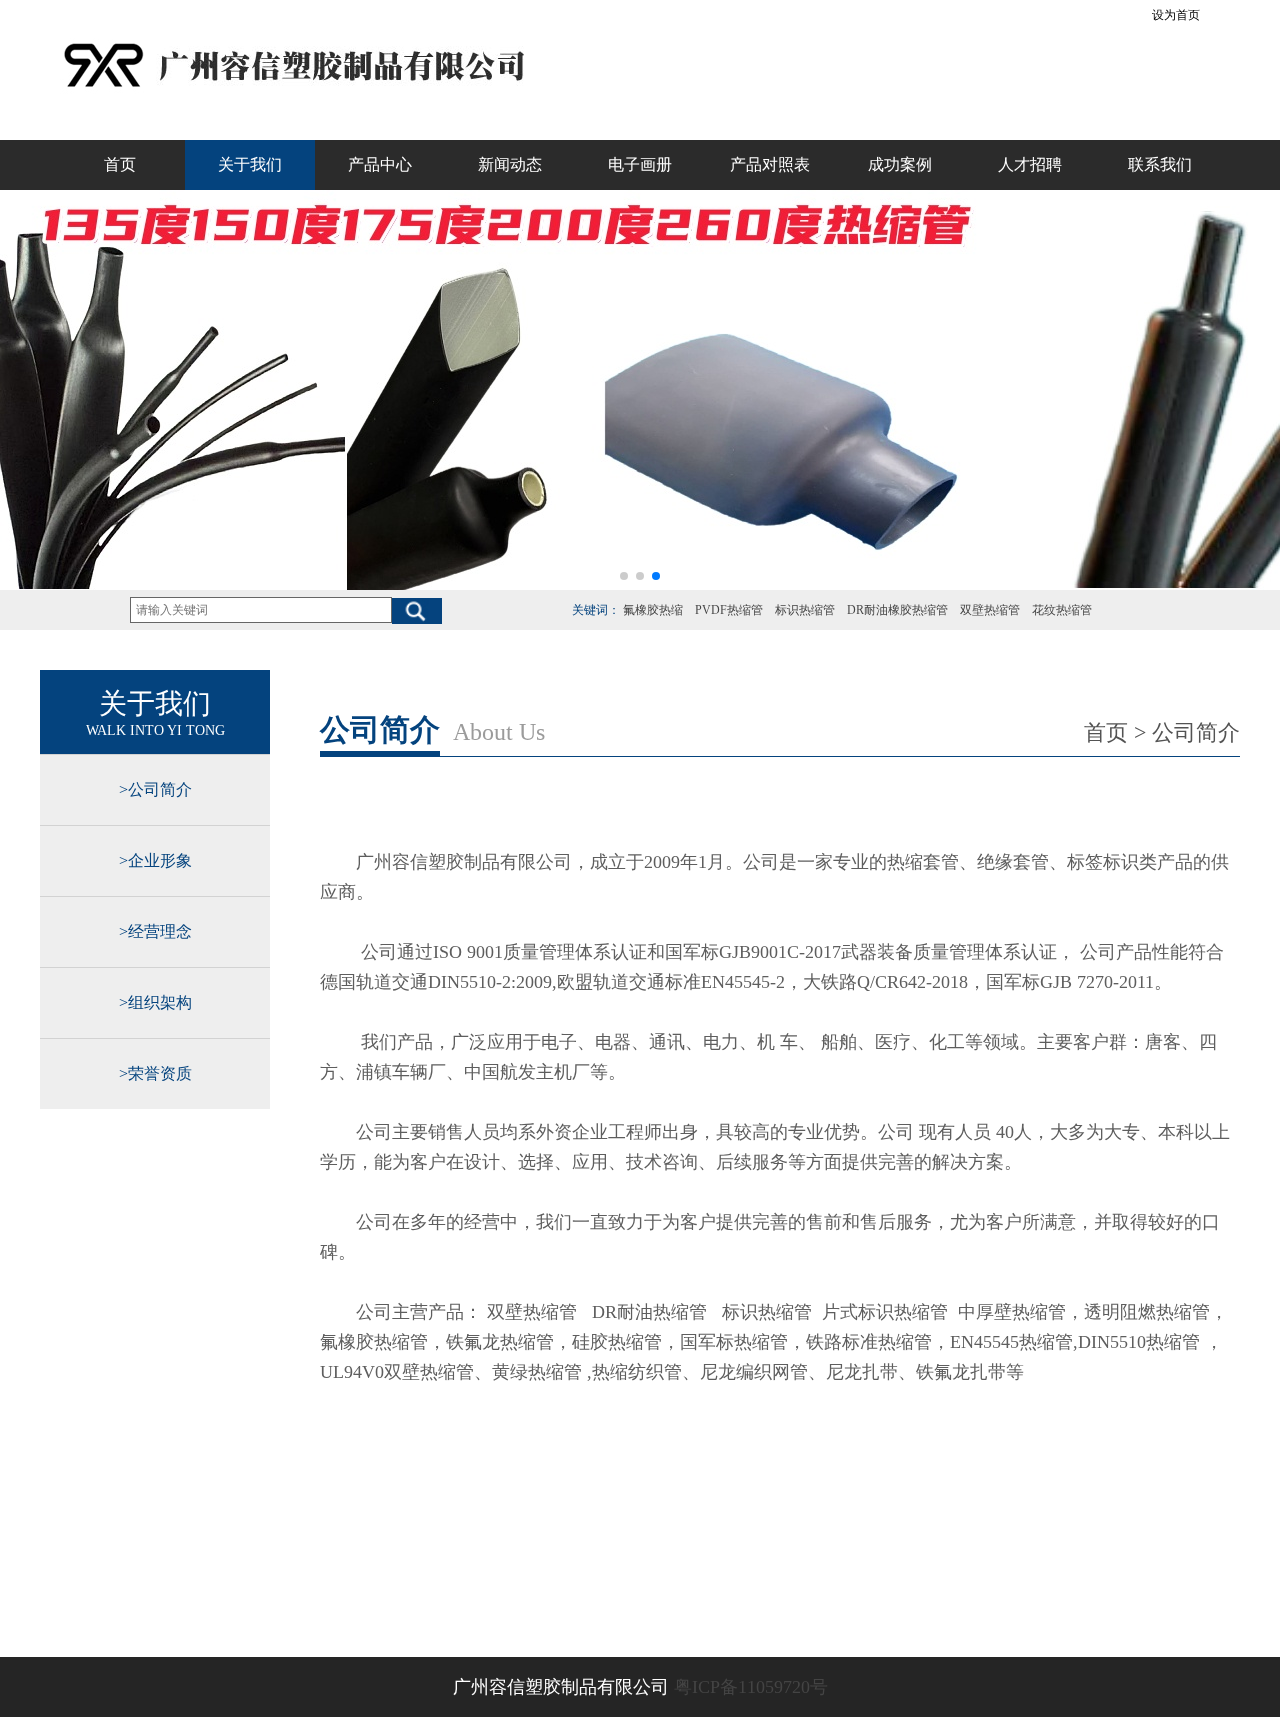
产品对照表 (770, 164)
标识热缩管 (805, 610)
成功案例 (900, 164)
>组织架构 (155, 1002)
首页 (120, 164)
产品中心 (380, 164)
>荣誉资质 (155, 1073)
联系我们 (1160, 164)
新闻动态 (510, 164)
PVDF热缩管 (729, 610)
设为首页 (1176, 15)
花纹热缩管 (1062, 610)
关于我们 (250, 164)
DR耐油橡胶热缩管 (897, 610)
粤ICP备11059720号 (751, 1687)
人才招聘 (1030, 164)
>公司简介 (155, 789)
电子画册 (640, 164)
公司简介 (1196, 732)
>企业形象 (155, 860)
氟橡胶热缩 (653, 610)
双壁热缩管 (990, 610)
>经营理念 (155, 931)
